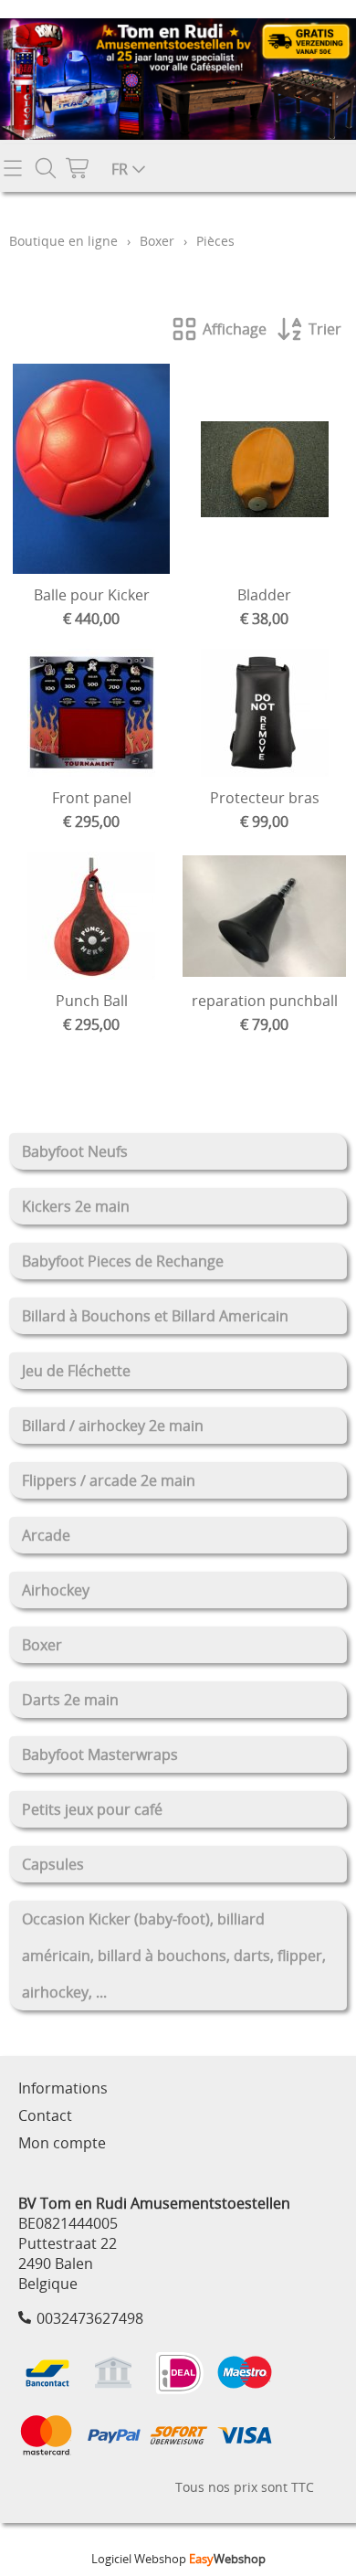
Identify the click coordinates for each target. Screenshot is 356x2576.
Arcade (46, 1535)
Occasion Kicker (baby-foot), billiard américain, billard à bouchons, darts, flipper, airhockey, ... (174, 1956)
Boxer (42, 1645)
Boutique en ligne (63, 241)
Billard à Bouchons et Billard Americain (155, 1316)
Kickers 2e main (76, 1206)
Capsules (53, 1864)
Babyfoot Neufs (75, 1151)
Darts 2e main (70, 1700)
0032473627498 (90, 2318)
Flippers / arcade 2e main (109, 1480)
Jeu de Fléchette (76, 1371)
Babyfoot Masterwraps (100, 1754)
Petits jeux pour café (92, 1809)
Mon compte (62, 2143)
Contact (45, 2115)
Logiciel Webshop (178, 2559)
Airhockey (56, 1590)
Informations (63, 2088)
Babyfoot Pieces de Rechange (123, 1261)
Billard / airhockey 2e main (113, 1426)
